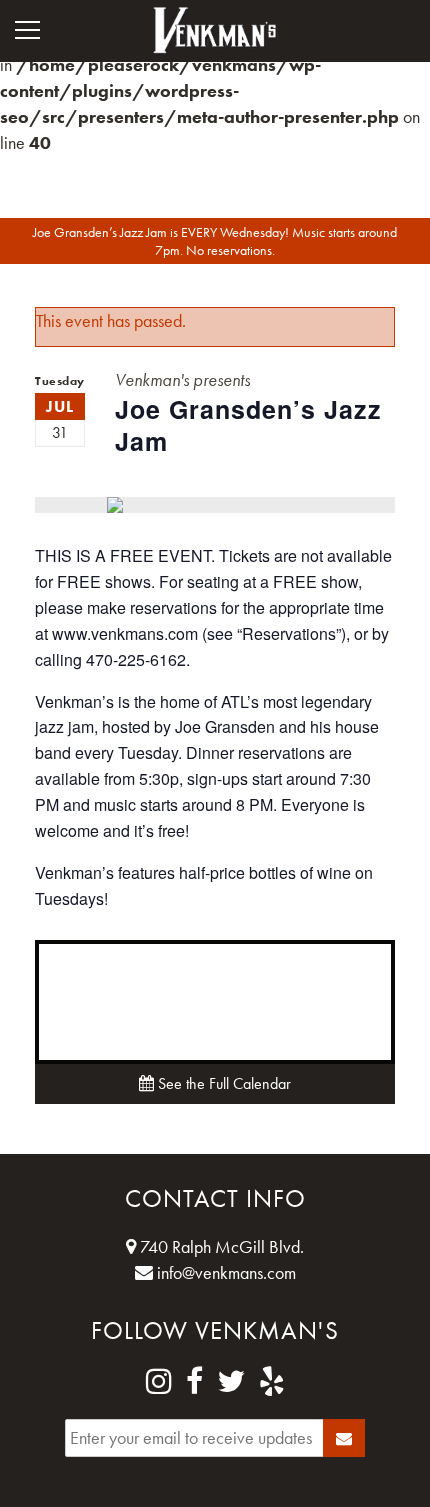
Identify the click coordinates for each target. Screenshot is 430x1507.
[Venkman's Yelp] (272, 1382)
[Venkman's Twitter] (231, 1382)
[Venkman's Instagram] (159, 1382)
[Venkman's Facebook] (194, 1382)
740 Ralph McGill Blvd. (220, 1246)
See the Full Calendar (222, 1083)
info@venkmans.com (224, 1272)
